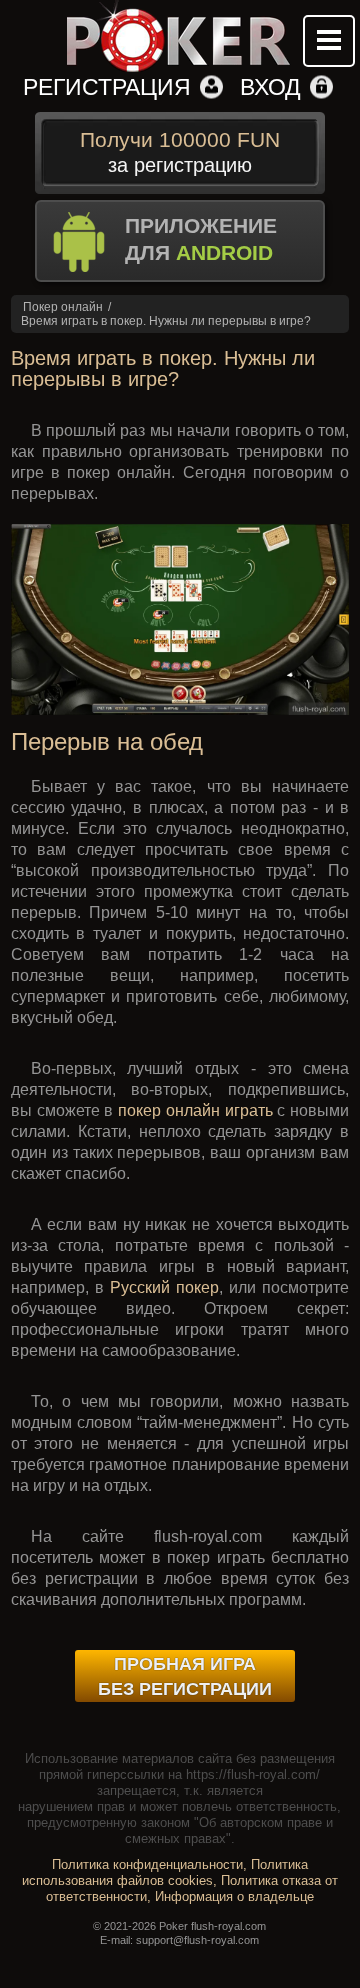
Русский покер (164, 1287)
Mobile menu (329, 41)
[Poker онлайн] (180, 37)
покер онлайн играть (195, 1110)
